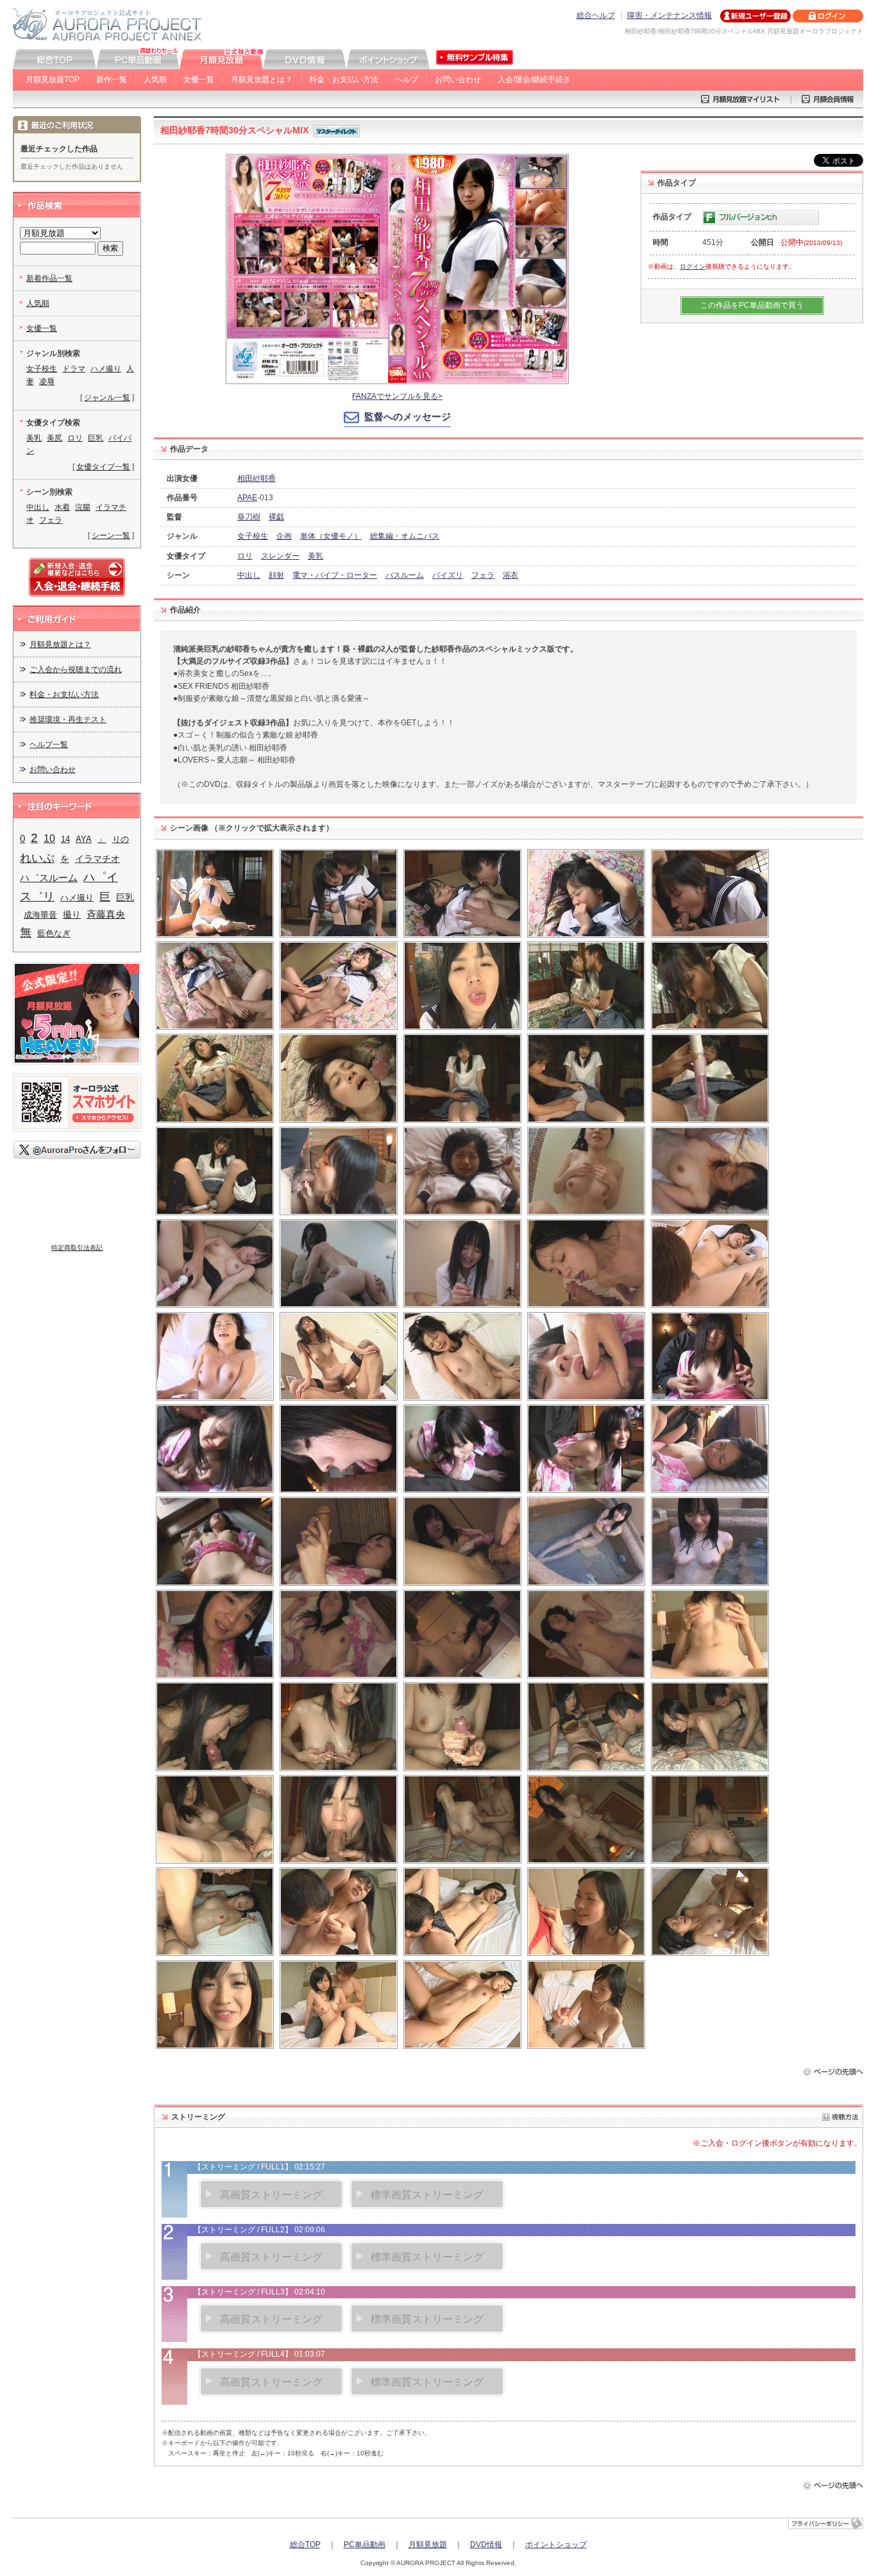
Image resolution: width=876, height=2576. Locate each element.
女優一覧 (199, 80)
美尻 (55, 438)
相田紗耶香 (257, 478)
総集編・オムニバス (405, 536)
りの (121, 839)
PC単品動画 (365, 2545)
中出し (249, 575)
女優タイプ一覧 (103, 467)
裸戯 (276, 517)
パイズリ (448, 575)
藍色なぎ (54, 933)
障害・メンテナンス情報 (670, 15)
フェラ (483, 575)
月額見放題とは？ (262, 80)
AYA (84, 839)
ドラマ (74, 369)
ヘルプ (407, 80)
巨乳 (96, 438)
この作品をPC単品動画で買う (752, 305)
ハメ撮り (106, 369)
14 (65, 839)
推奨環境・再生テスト (68, 720)
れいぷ (37, 858)
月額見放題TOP (53, 80)
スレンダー (280, 556)
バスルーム (405, 575)
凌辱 (47, 382)
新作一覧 (112, 80)
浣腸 (83, 507)
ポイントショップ (556, 2545)
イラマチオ (97, 859)
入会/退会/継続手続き (534, 80)
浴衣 (510, 575)
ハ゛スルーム (49, 878)
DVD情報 (486, 2545)
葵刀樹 (249, 517)
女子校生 (253, 536)
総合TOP (305, 2545)
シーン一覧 (111, 535)
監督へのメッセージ (408, 417)
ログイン (693, 266)
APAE (247, 498)
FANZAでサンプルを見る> (397, 396)
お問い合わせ (458, 80)
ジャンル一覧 (107, 398)
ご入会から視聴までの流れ (76, 669)
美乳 (316, 556)
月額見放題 (428, 2545)
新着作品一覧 (49, 278)
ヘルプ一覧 (49, 745)
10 (49, 838)
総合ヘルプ (596, 15)
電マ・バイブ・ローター (335, 575)
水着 (62, 507)
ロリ (245, 556)
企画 (284, 536)
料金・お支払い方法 (344, 80)
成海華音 (40, 915)
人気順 (155, 80)
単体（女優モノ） (331, 536)
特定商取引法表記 (77, 1248)
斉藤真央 (106, 914)
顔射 (276, 575)
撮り (72, 915)
